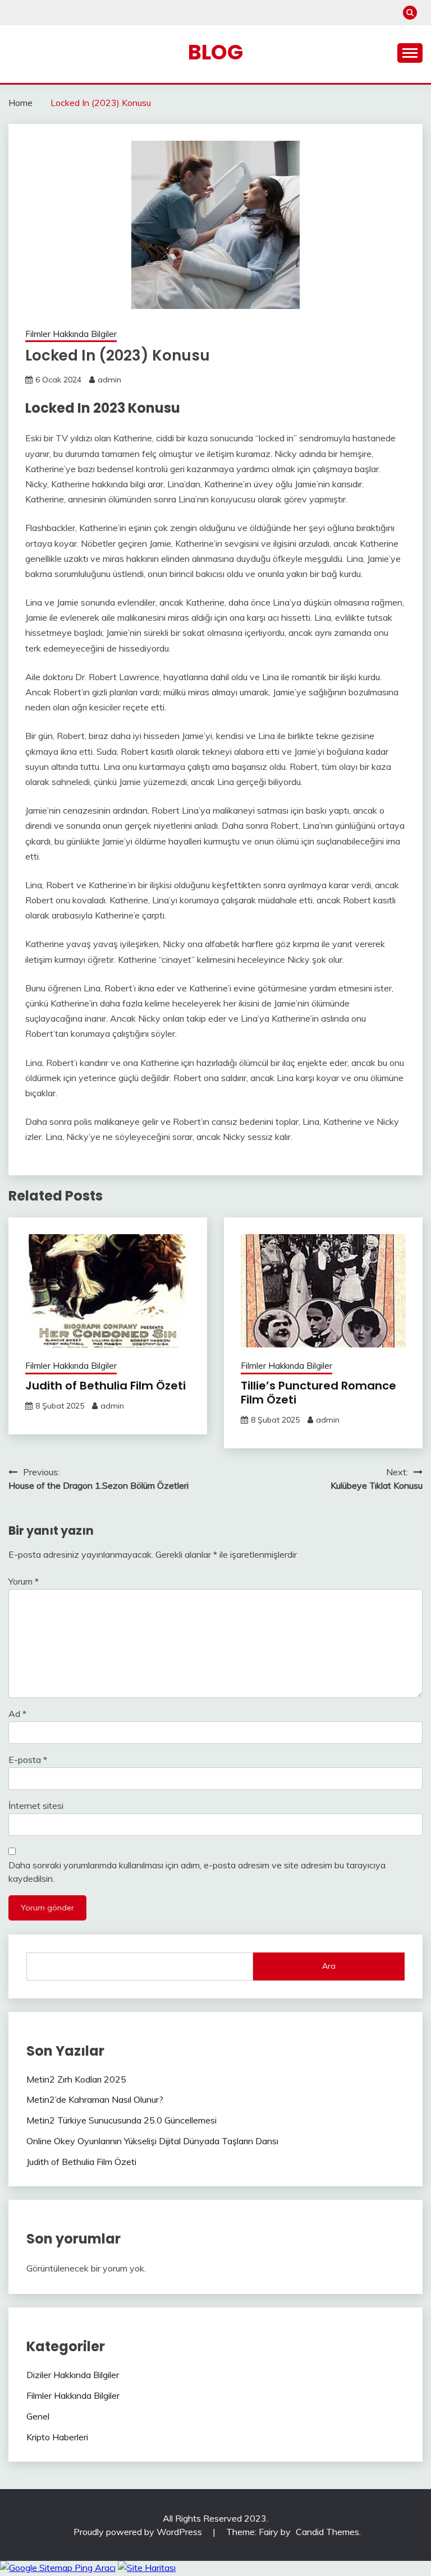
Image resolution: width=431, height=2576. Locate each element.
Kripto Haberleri (57, 2437)
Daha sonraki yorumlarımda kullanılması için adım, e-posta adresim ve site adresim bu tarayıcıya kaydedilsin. (197, 1872)
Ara (329, 1966)
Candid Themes (327, 2532)
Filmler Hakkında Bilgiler (71, 334)
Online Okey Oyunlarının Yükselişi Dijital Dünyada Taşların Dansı (152, 2141)
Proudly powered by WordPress (139, 2532)
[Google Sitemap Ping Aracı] (58, 2568)
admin (109, 380)
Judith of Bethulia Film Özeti (106, 1386)
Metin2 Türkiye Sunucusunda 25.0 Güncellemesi (121, 2120)
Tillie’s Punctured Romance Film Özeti (318, 1393)
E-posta (28, 1760)
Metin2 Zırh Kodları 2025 (76, 2079)
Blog (215, 52)
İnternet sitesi (36, 1806)
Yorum (24, 1581)
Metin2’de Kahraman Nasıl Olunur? (95, 2099)
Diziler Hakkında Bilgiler (73, 2375)
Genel (38, 2416)
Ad (17, 1714)
